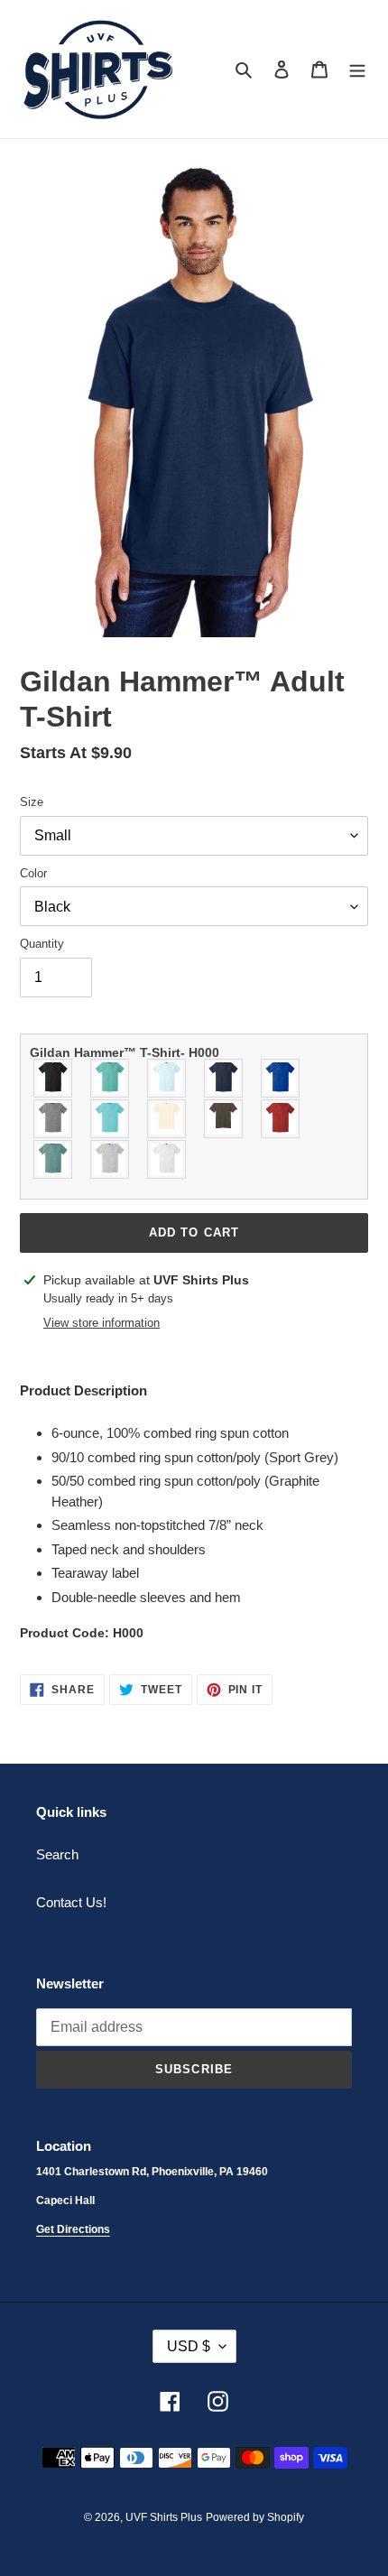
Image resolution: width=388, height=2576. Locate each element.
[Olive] (224, 1119)
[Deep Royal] (281, 1078)
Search (57, 1854)
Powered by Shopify (255, 2517)
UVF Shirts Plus (164, 2517)
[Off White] (167, 1119)
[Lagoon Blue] (111, 1119)
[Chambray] (167, 1078)
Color (33, 873)
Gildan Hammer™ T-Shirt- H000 (125, 1052)
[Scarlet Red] (281, 1119)
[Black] (54, 1078)
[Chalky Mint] (111, 1078)
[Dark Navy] (224, 1078)
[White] (167, 1159)
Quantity (42, 944)
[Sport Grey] (111, 1159)
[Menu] (357, 69)
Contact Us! (71, 1902)
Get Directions (73, 2229)
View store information (102, 1323)
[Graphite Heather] (54, 1119)
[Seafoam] (54, 1159)
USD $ (189, 2346)
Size (32, 802)
